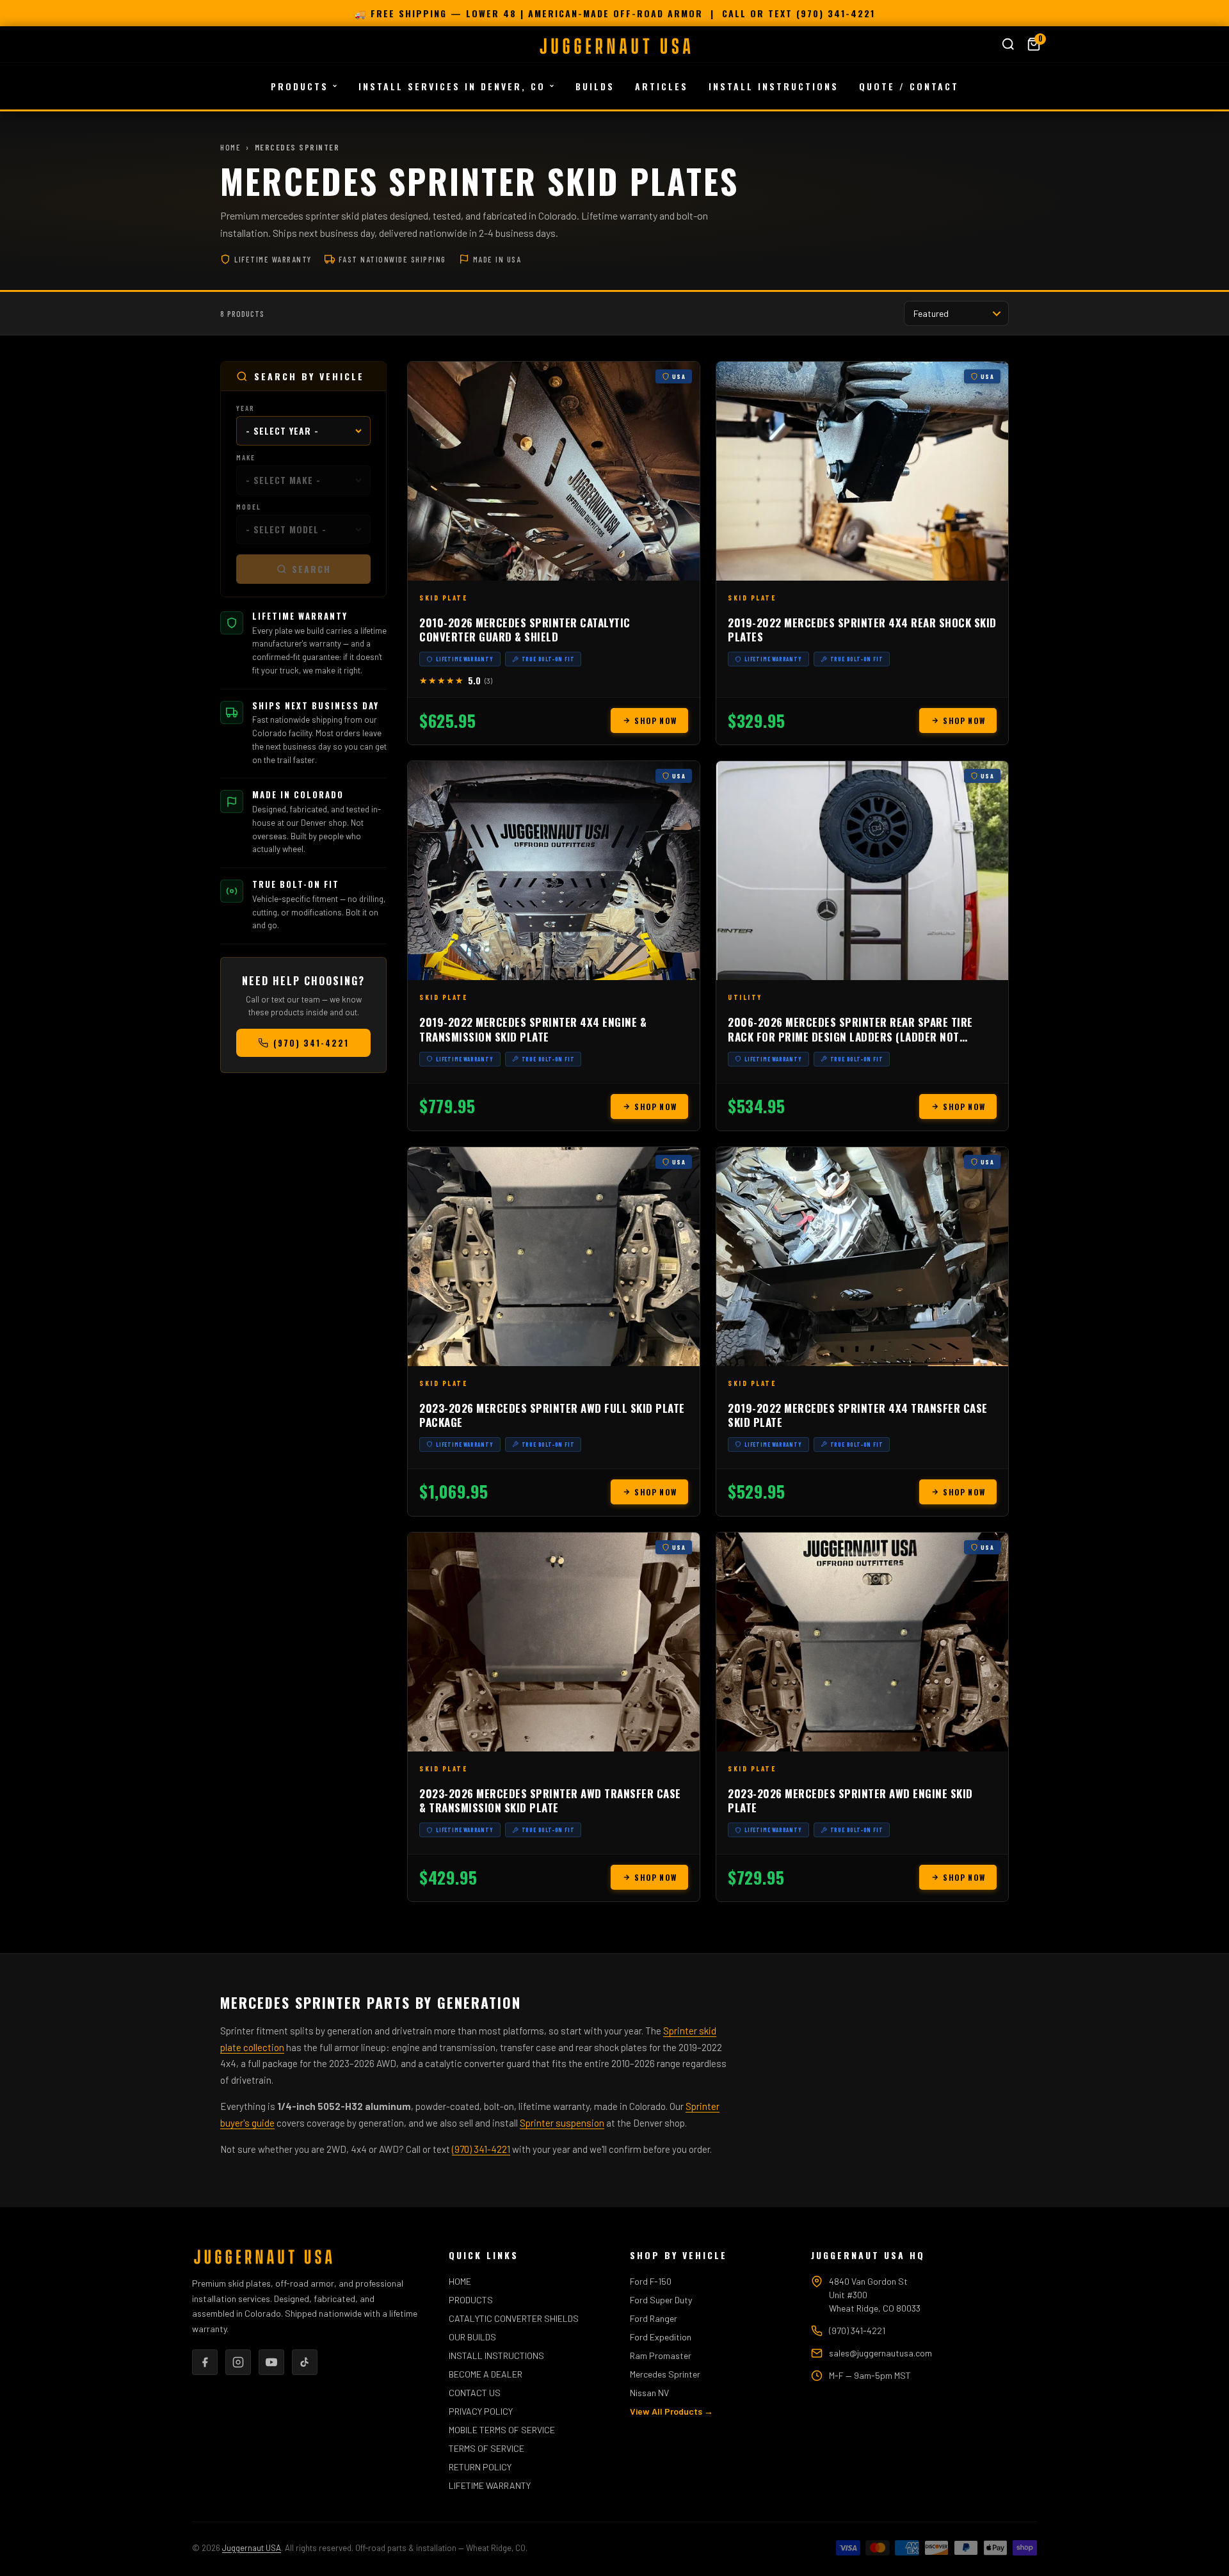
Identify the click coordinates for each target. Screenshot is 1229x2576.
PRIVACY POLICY (481, 2411)
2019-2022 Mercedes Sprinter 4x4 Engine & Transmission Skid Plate (533, 1029)
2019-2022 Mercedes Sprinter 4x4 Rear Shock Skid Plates (862, 630)
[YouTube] (271, 2362)
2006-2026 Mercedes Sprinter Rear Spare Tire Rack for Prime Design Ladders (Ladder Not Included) (850, 1036)
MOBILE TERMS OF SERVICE (502, 2430)
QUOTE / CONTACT (909, 86)
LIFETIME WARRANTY (490, 2485)
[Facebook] (205, 2362)
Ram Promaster (661, 2355)
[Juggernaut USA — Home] (614, 46)
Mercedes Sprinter (665, 2374)
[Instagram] (238, 2362)
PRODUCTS (300, 86)
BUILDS (595, 86)
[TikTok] (305, 2362)
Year (245, 408)
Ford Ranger (654, 2318)
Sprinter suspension (562, 2123)
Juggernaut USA (252, 2548)
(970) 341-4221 (836, 13)
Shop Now (655, 720)
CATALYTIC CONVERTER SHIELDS (514, 2318)
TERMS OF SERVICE (486, 2448)
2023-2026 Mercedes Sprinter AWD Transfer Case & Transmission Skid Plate (550, 1800)
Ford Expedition (661, 2337)
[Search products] (1008, 44)
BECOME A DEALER (486, 2374)
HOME (460, 2281)
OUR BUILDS (472, 2337)
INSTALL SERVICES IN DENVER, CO (452, 86)
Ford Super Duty (661, 2300)
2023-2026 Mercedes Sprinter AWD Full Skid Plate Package (552, 1415)
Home (230, 147)
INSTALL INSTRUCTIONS (774, 86)
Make (246, 457)
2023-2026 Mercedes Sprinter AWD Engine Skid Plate (850, 1800)
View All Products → (671, 2411)
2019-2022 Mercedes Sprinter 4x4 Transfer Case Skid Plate (858, 1415)
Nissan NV (649, 2393)
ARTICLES (662, 86)
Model (249, 507)
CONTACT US (475, 2393)
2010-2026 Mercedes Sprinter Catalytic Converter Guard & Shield (525, 630)
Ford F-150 (651, 2281)
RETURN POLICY (480, 2467)
